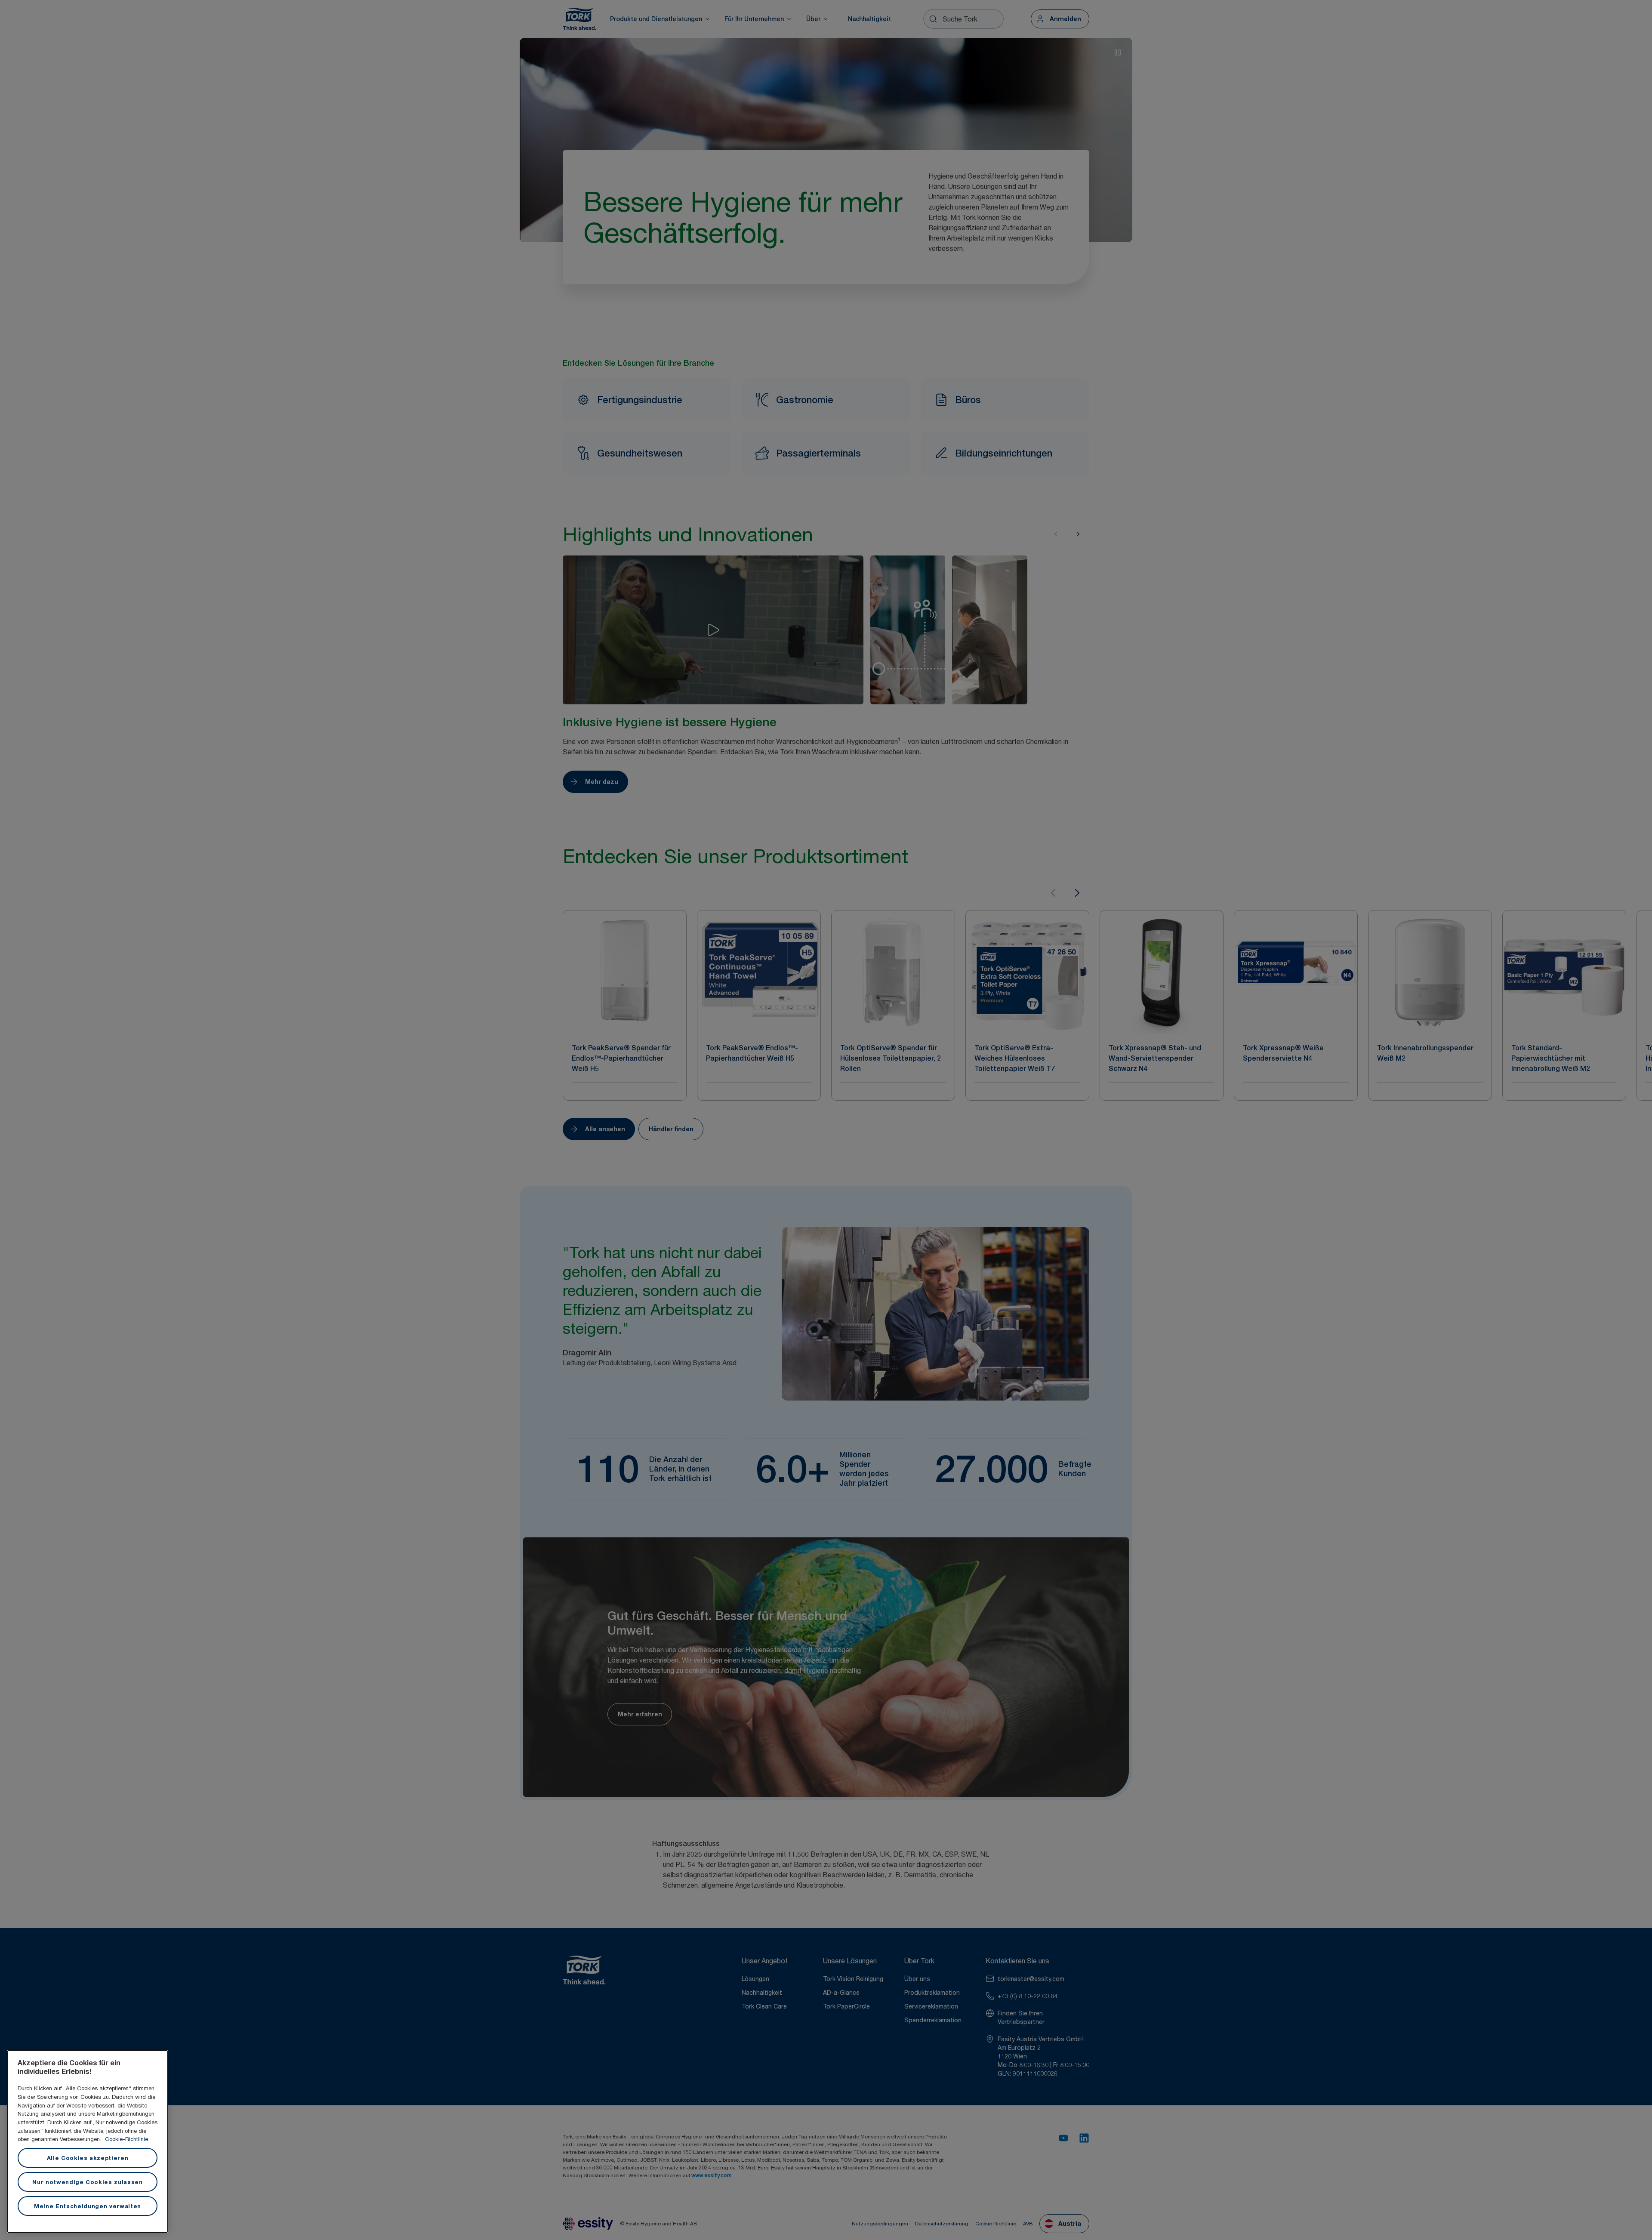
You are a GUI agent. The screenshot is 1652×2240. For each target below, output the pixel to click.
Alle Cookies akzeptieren (88, 2158)
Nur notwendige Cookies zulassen (87, 2182)
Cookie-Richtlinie (126, 2139)
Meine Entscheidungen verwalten (88, 2206)
